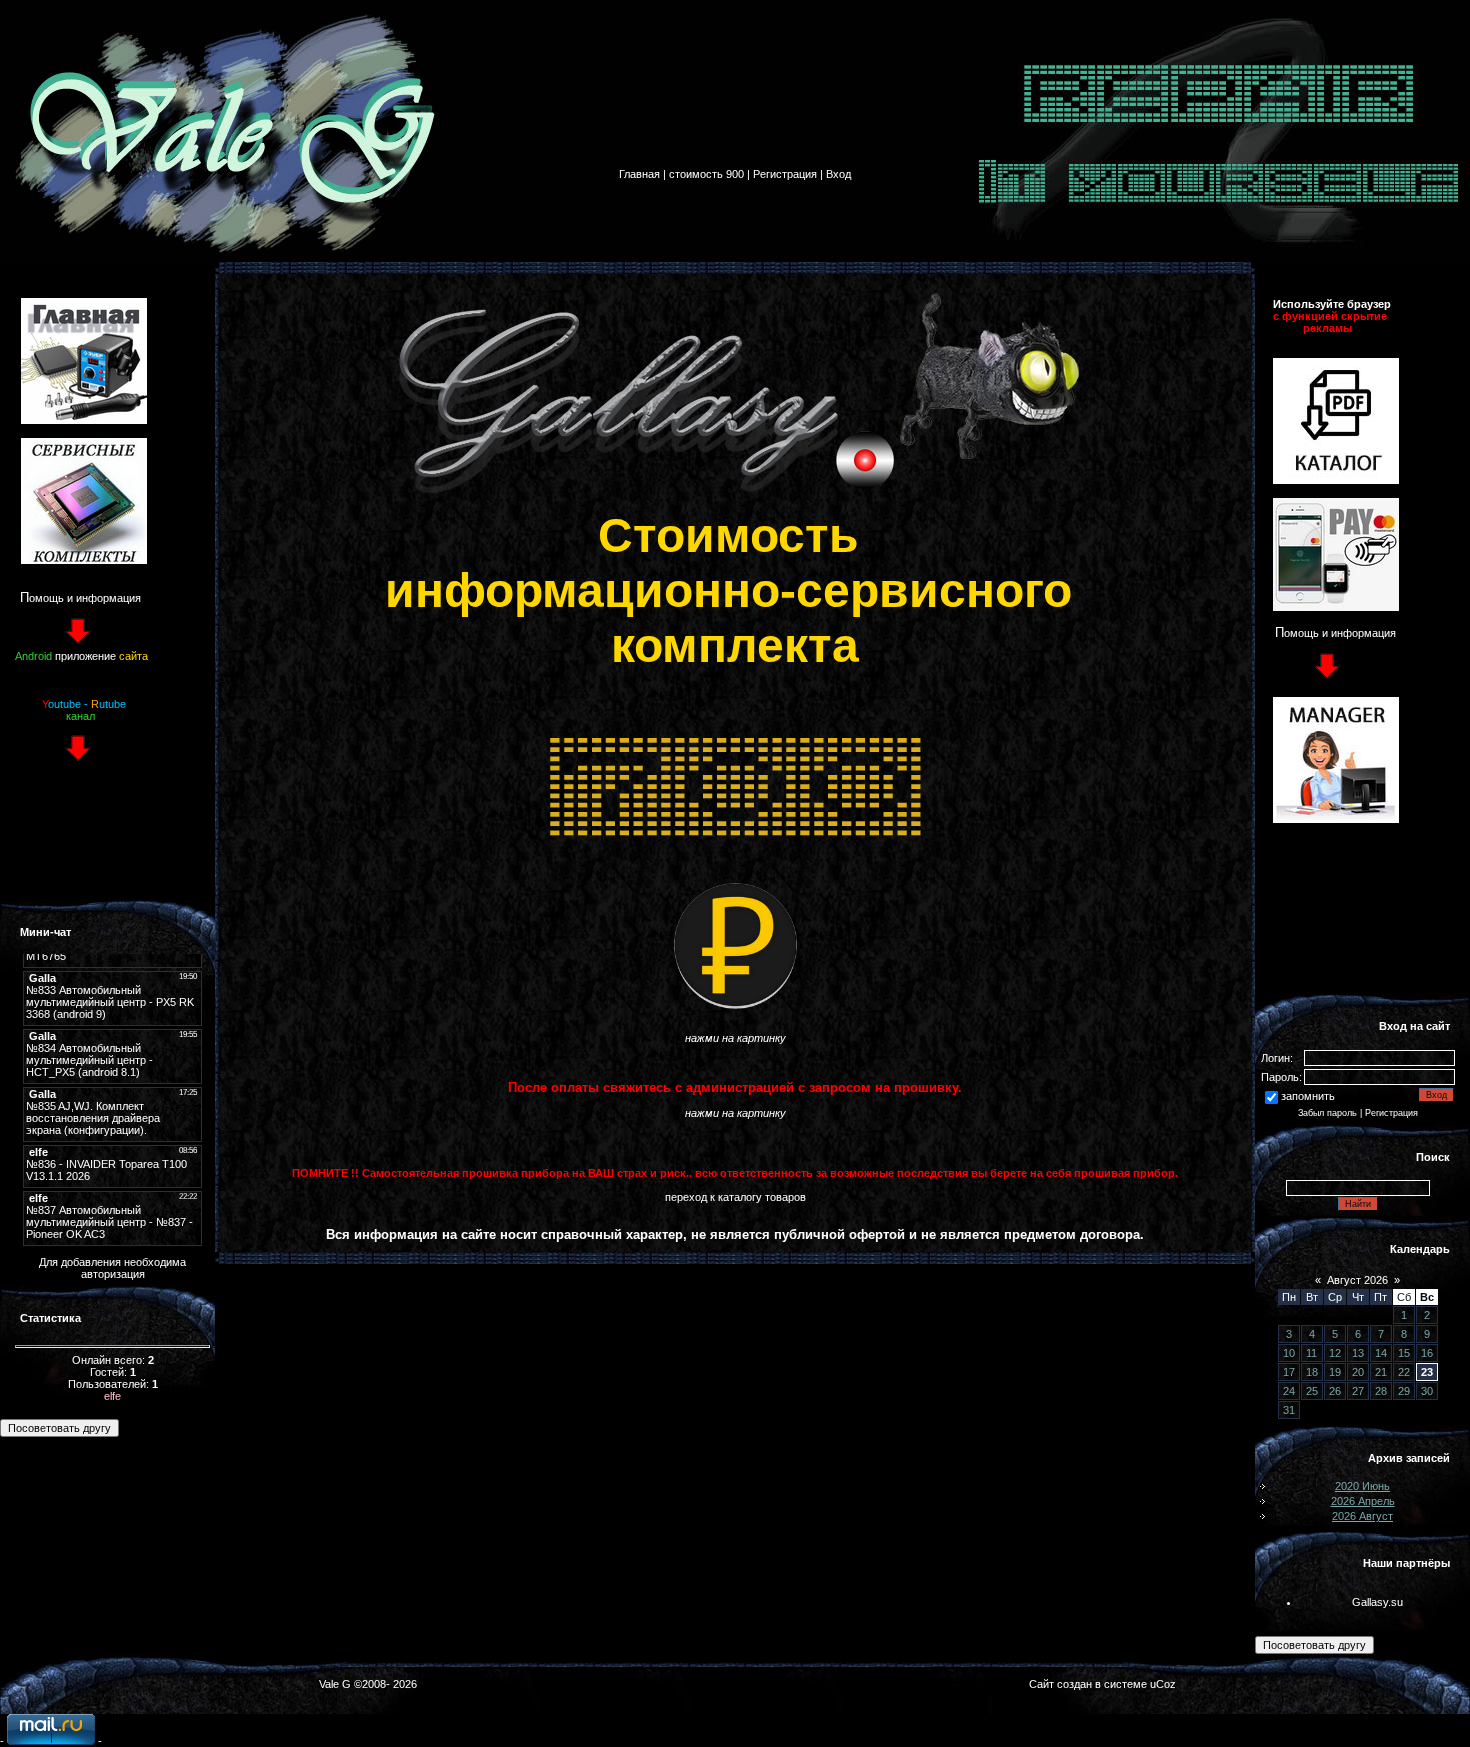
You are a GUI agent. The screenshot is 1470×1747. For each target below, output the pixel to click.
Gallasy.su (1377, 1602)
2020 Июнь (1362, 1486)
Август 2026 (1357, 1280)
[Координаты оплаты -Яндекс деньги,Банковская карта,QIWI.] (1336, 607)
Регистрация (785, 174)
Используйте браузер (1332, 304)
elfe (112, 1396)
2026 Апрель (1363, 1501)
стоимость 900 (706, 174)
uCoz (1163, 1684)
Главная (639, 174)
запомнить (1308, 1096)
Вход (838, 174)
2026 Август (1362, 1516)
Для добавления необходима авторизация (112, 1268)
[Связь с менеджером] (1336, 819)
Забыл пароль (1327, 1113)
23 (1427, 1372)
